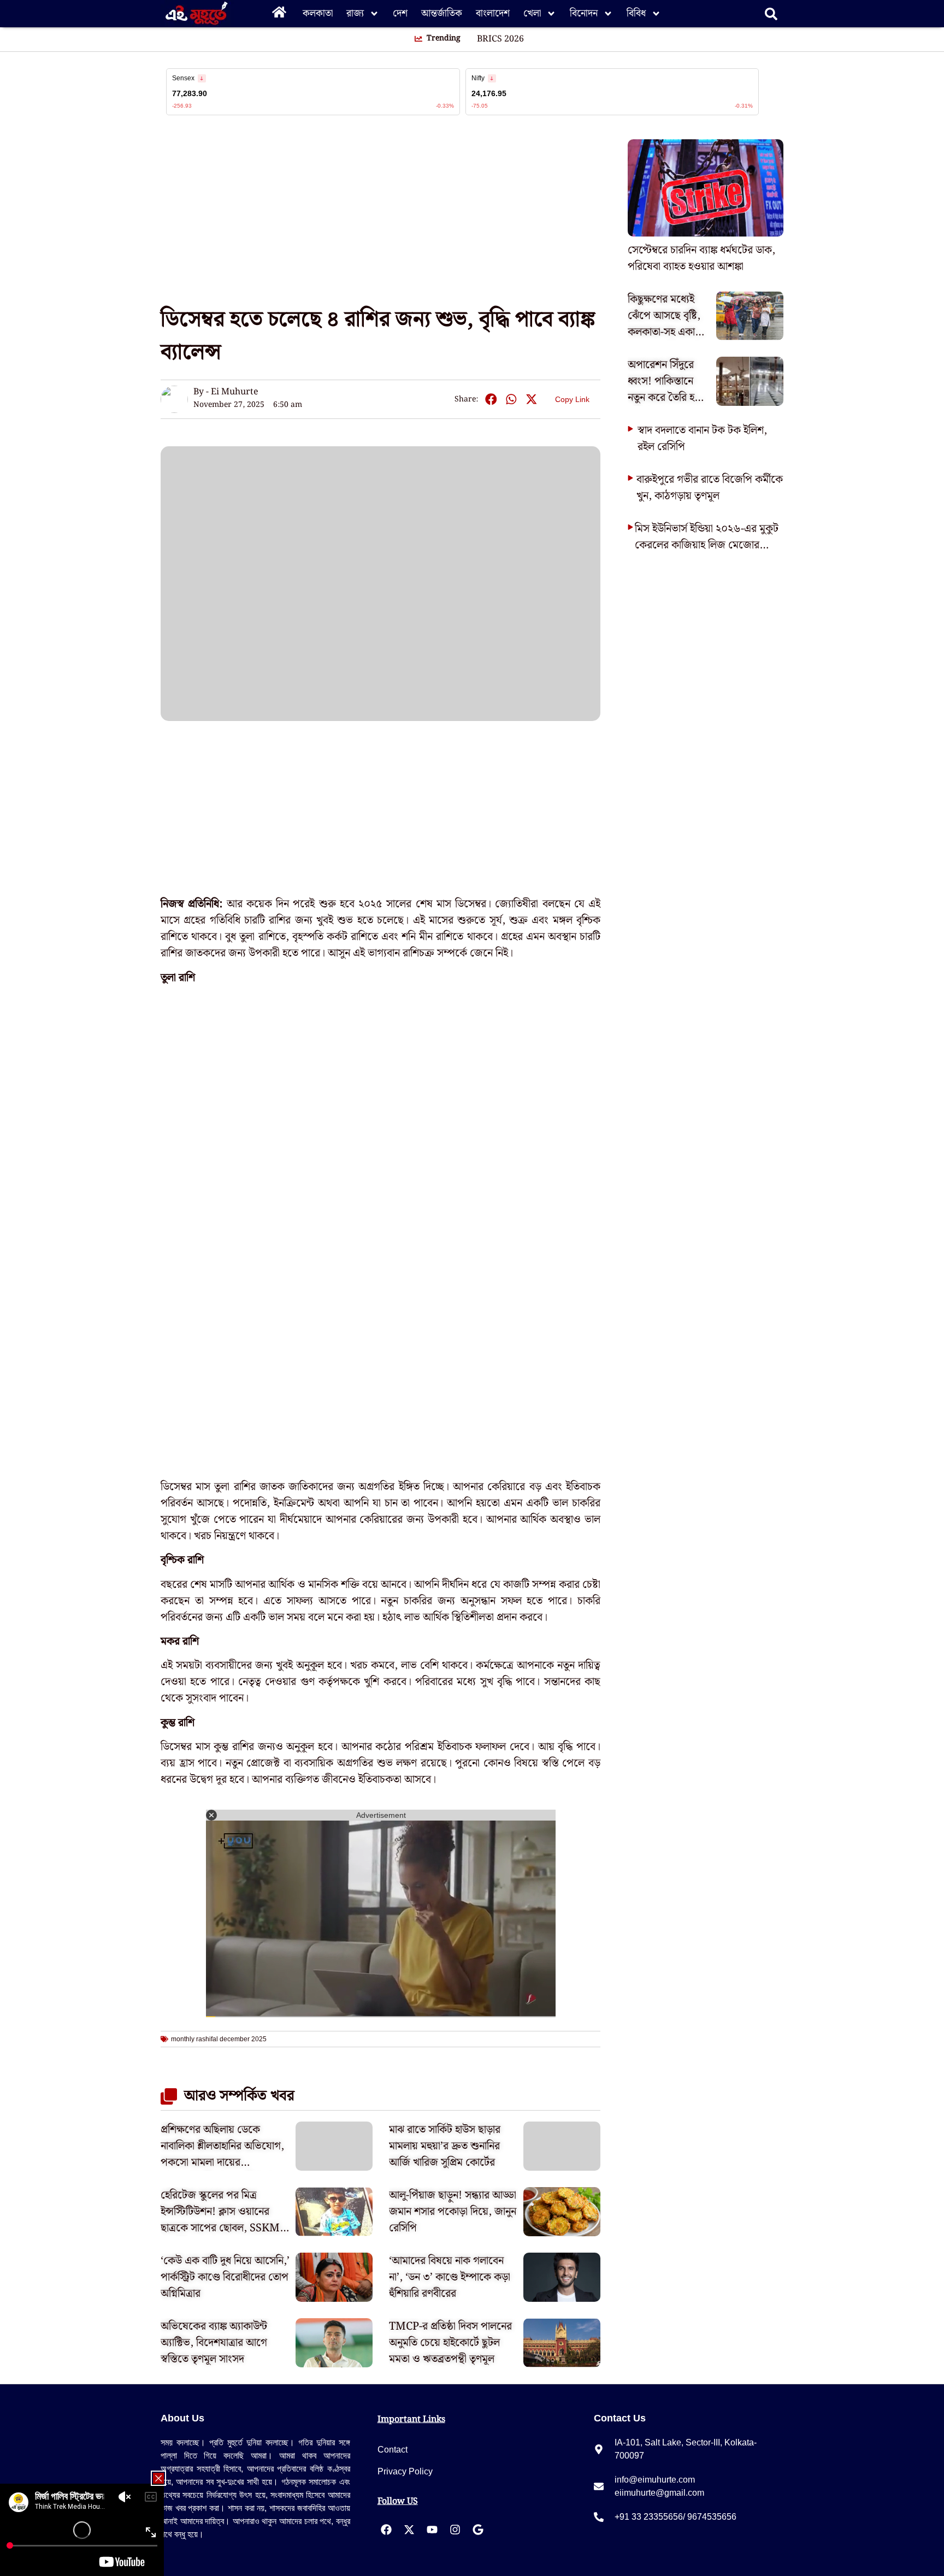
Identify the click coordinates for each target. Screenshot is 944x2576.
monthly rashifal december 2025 (219, 2039)
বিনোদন (584, 13)
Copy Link (572, 397)
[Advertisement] (44, 197)
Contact (393, 2450)
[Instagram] (455, 2530)
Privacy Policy (405, 2471)
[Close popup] (158, 2478)
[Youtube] (432, 2530)
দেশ (400, 13)
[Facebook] (386, 2530)
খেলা (532, 13)
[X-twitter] (409, 2530)
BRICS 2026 (500, 39)
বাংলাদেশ (493, 13)
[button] (491, 400)
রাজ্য (355, 13)
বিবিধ (636, 13)
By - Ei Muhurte (226, 392)
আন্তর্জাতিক (442, 13)
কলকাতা (318, 13)
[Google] (478, 2530)
